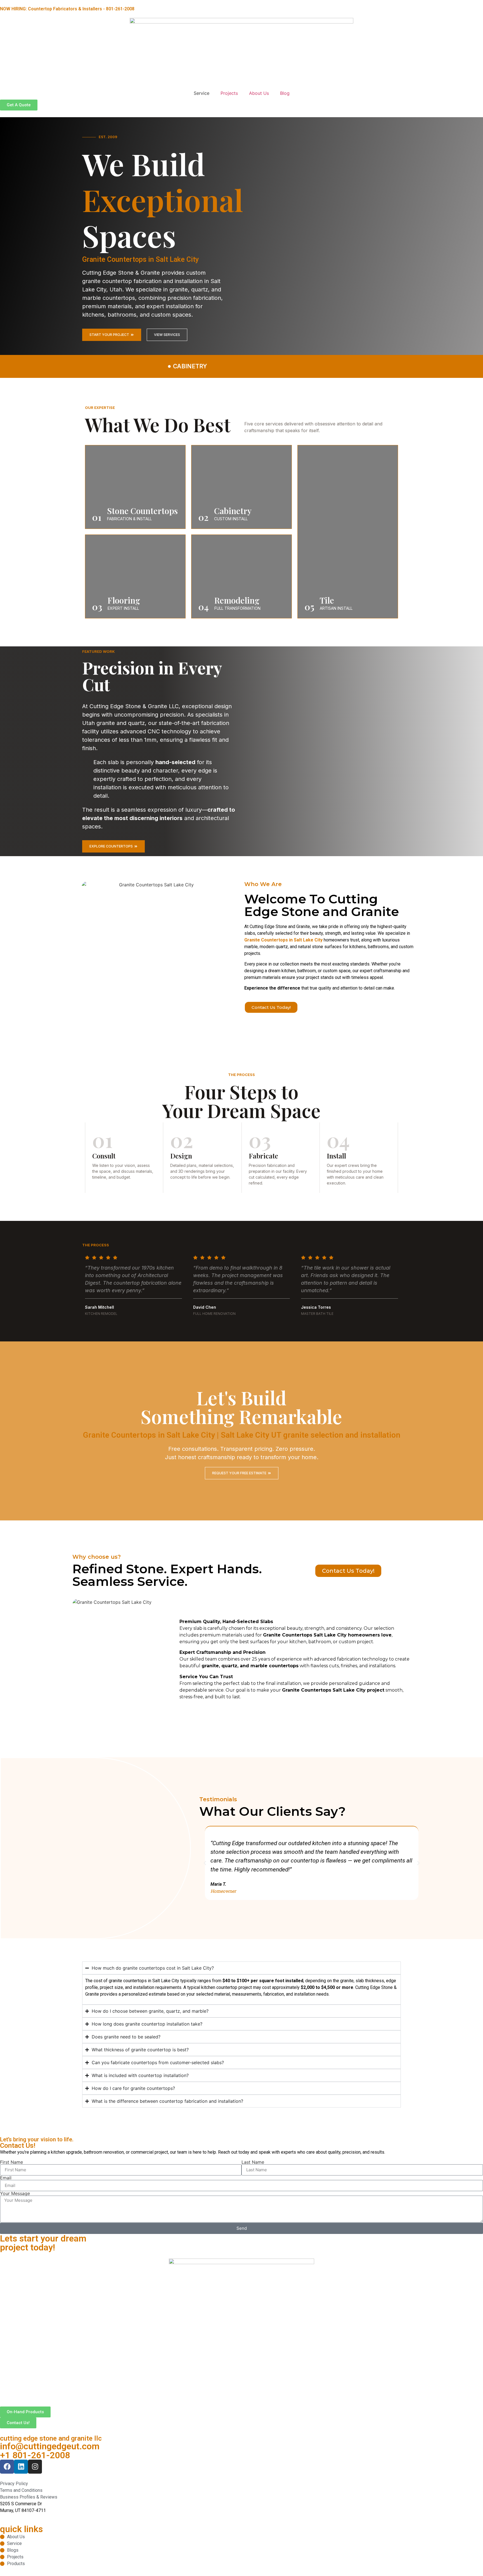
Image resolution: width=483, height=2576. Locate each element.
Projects (229, 93)
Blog (285, 93)
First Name (11, 2162)
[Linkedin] (21, 2467)
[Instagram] (35, 2467)
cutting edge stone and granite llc (51, 2438)
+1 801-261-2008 (35, 2455)
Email (6, 2178)
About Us (259, 93)
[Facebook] (7, 2467)
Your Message (15, 2193)
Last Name (253, 2162)
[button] (205, 1863)
